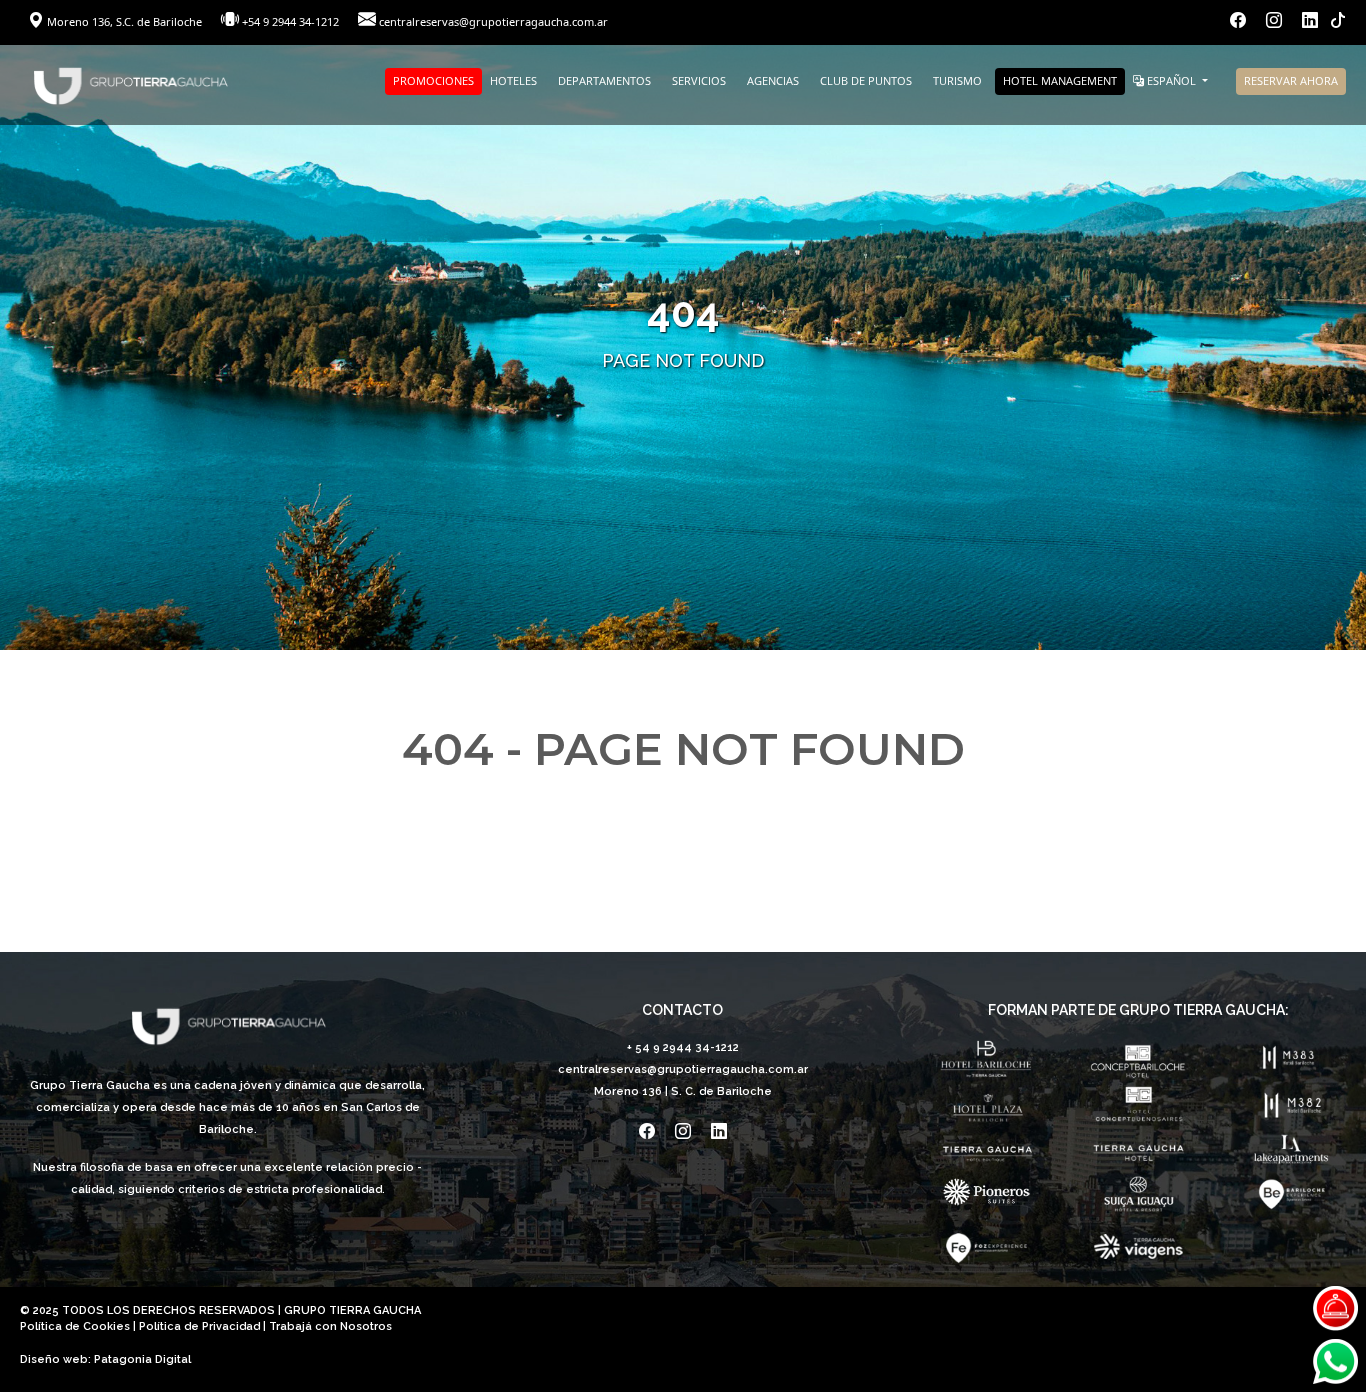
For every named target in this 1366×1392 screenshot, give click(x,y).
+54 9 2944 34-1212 (290, 21)
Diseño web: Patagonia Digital (105, 1359)
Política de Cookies (75, 1326)
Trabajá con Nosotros (330, 1326)
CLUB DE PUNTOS (866, 80)
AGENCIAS (773, 80)
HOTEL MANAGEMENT (1060, 80)
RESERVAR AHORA (1291, 80)
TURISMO (957, 80)
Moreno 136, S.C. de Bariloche (124, 21)
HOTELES (513, 80)
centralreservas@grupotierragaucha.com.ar (493, 21)
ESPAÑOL (1171, 80)
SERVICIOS (699, 80)
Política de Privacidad (199, 1326)
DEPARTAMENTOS (604, 80)
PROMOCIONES (433, 80)
